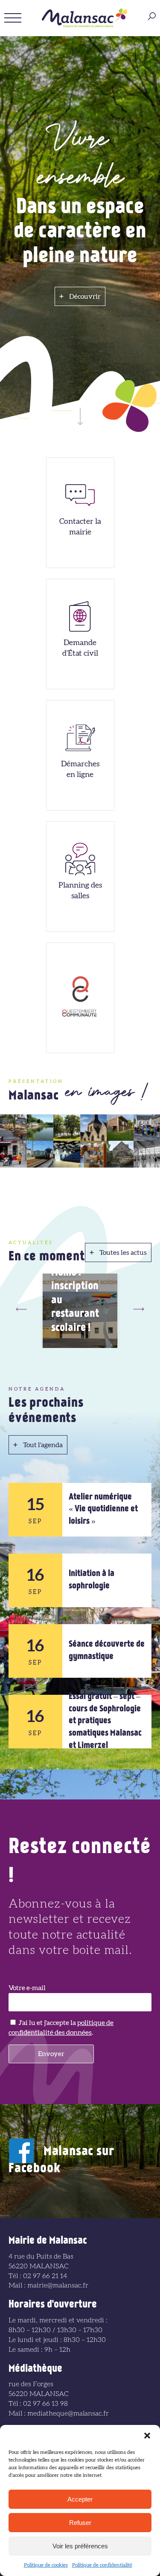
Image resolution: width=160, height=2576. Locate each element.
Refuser (80, 2523)
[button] (147, 2436)
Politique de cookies (46, 2565)
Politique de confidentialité (102, 2565)
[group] (80, 1311)
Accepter (80, 2499)
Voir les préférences (80, 2546)
